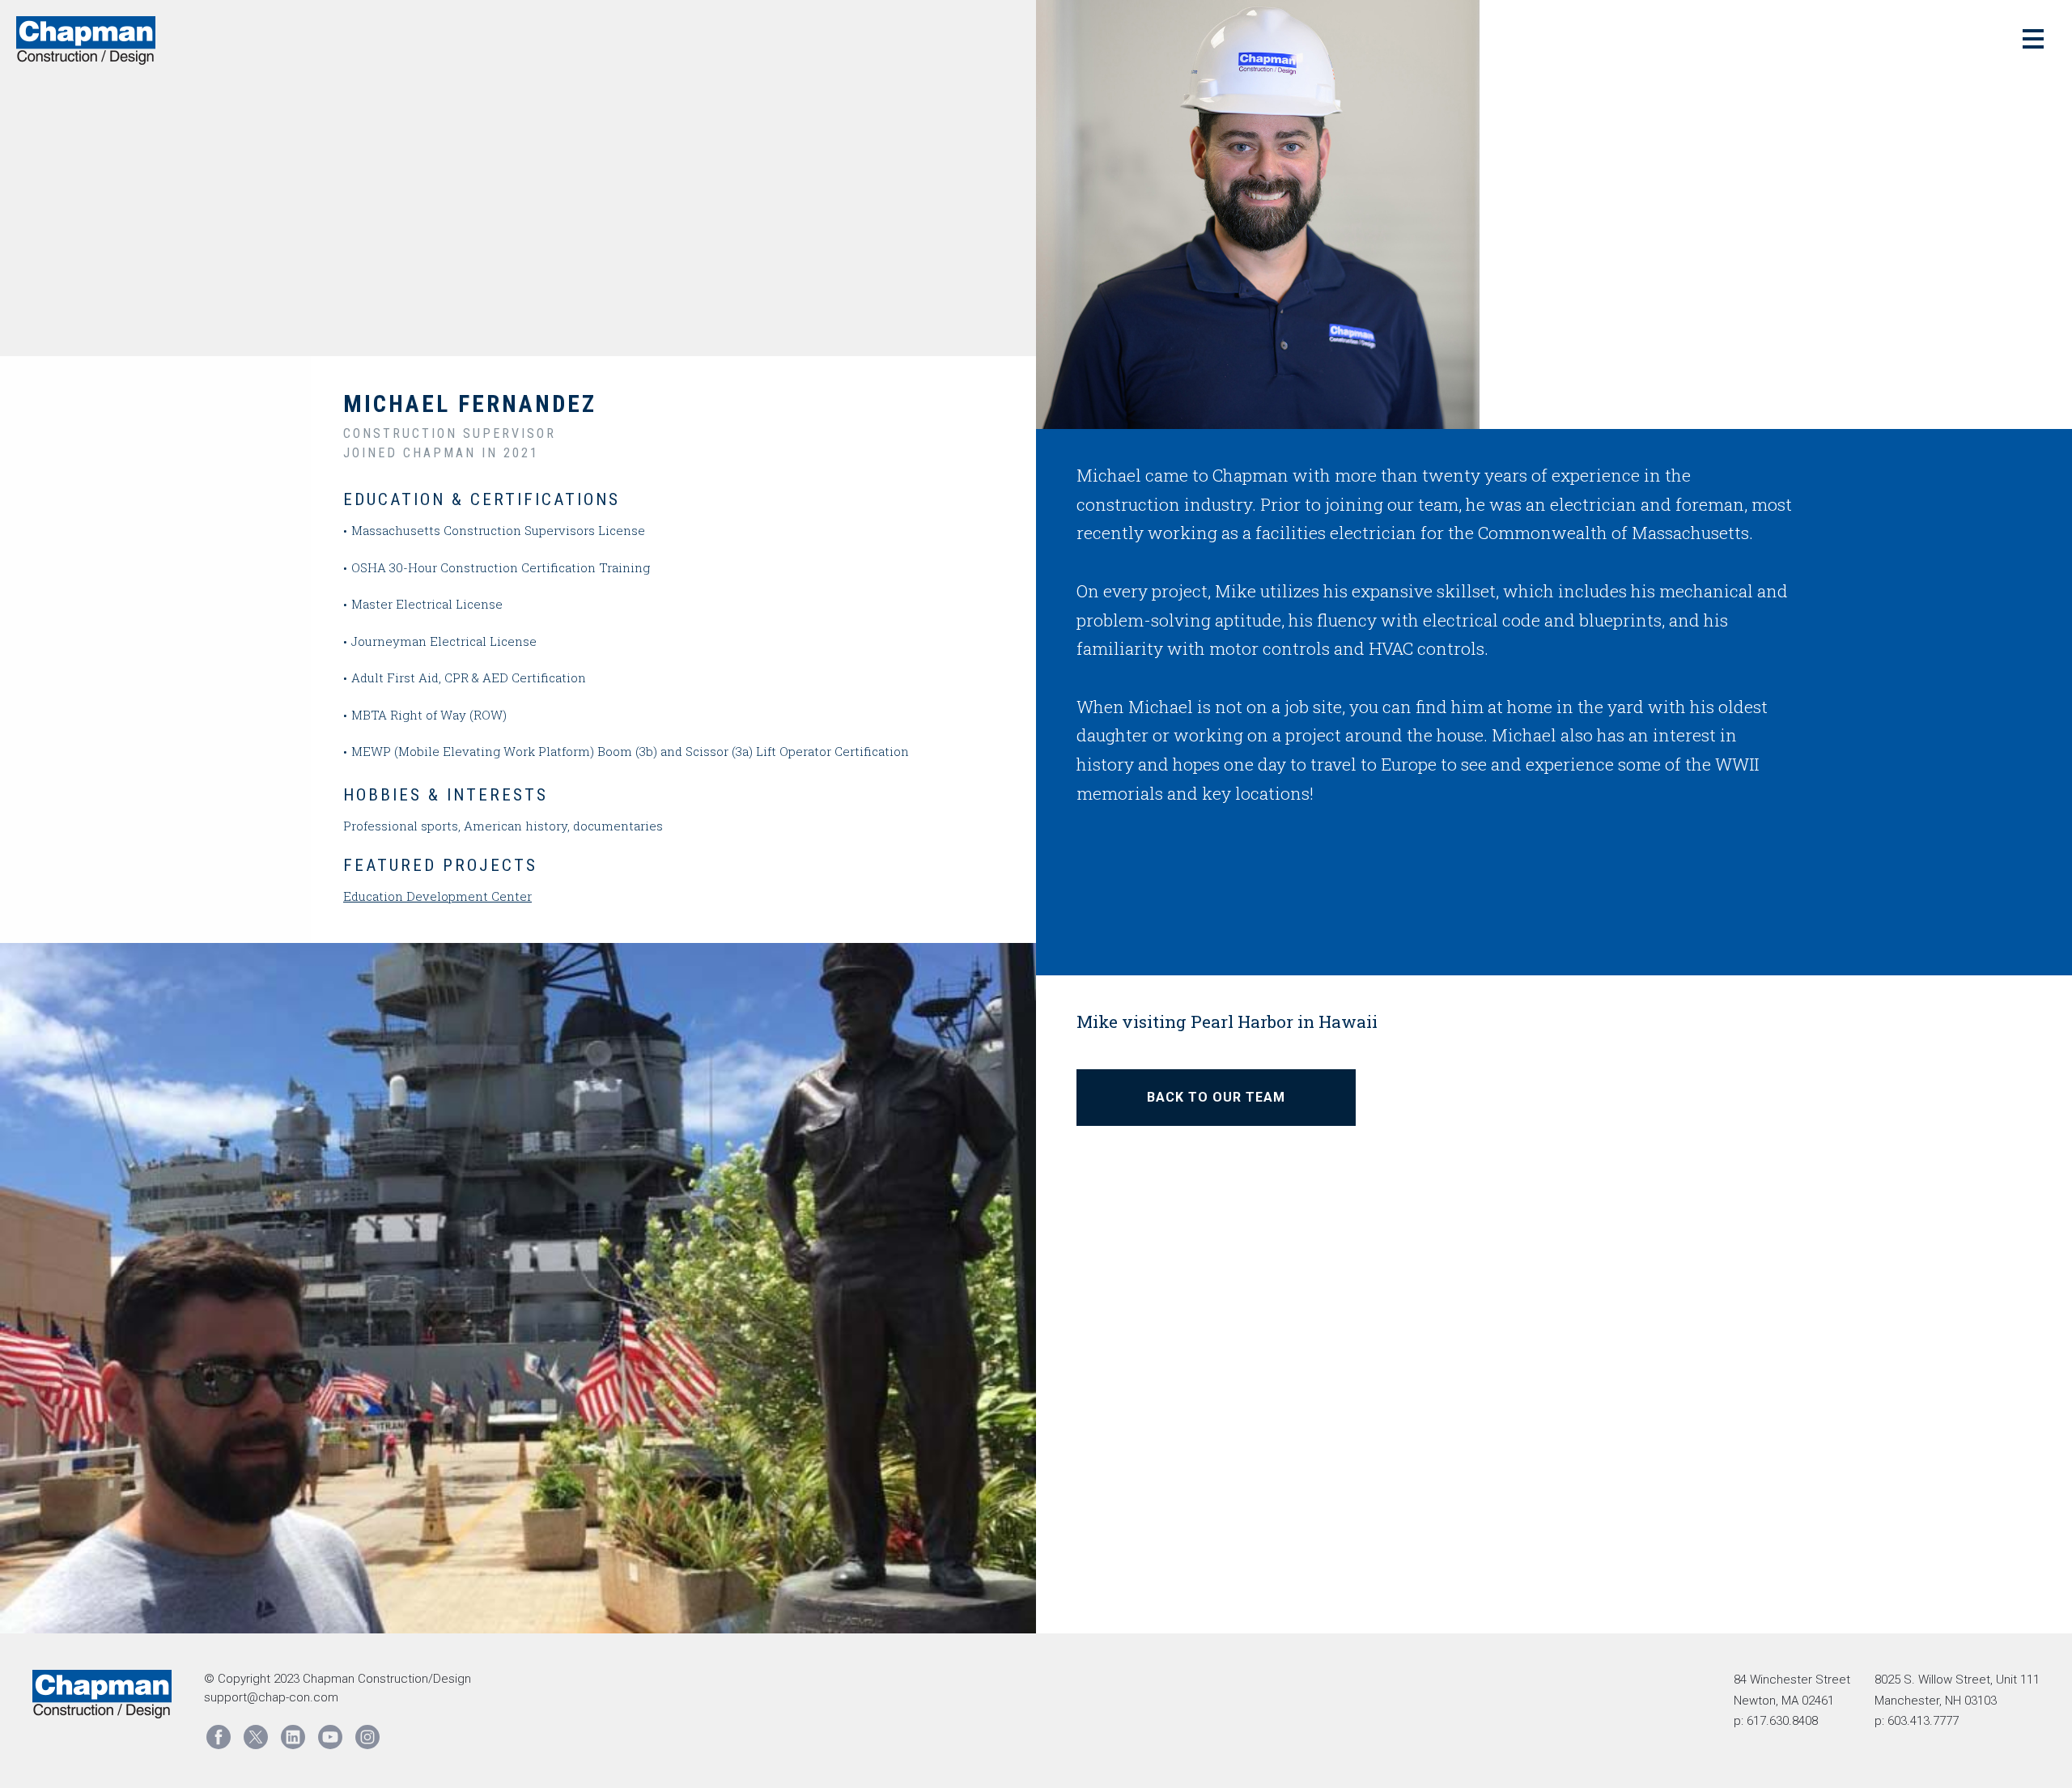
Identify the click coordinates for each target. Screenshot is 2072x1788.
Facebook (219, 1737)
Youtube (330, 1737)
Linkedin (293, 1737)
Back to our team (1216, 1097)
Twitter (256, 1737)
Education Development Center (437, 896)
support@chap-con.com (271, 1697)
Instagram (367, 1737)
